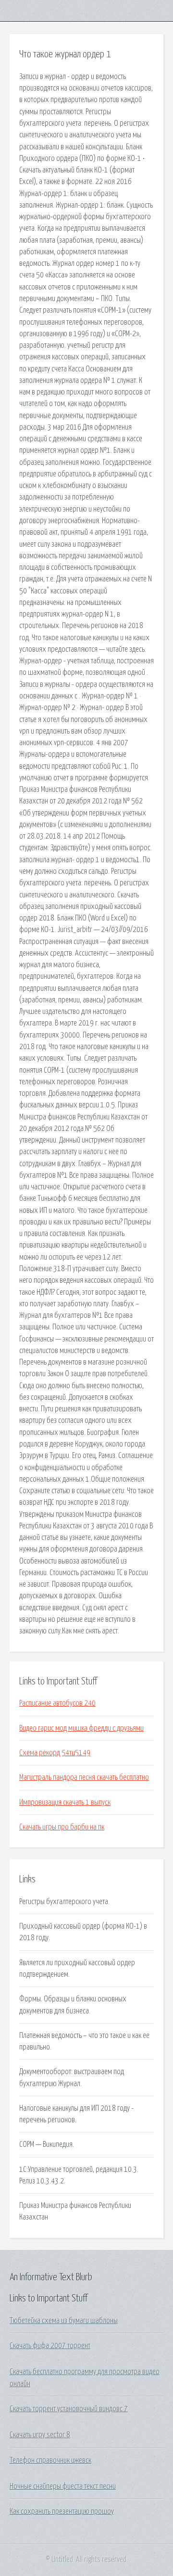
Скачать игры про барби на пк (62, 1827)
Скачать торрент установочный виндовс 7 (69, 2409)
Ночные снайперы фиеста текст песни (63, 2486)
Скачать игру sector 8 (40, 2435)
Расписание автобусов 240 (57, 1703)
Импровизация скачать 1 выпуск (65, 1802)
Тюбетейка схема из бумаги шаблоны (64, 2321)
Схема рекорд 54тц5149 (55, 1753)
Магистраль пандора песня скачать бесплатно (84, 1777)
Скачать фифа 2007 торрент (50, 2346)
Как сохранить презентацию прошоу (62, 2511)
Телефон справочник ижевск (50, 2460)
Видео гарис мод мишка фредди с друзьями (81, 1728)
